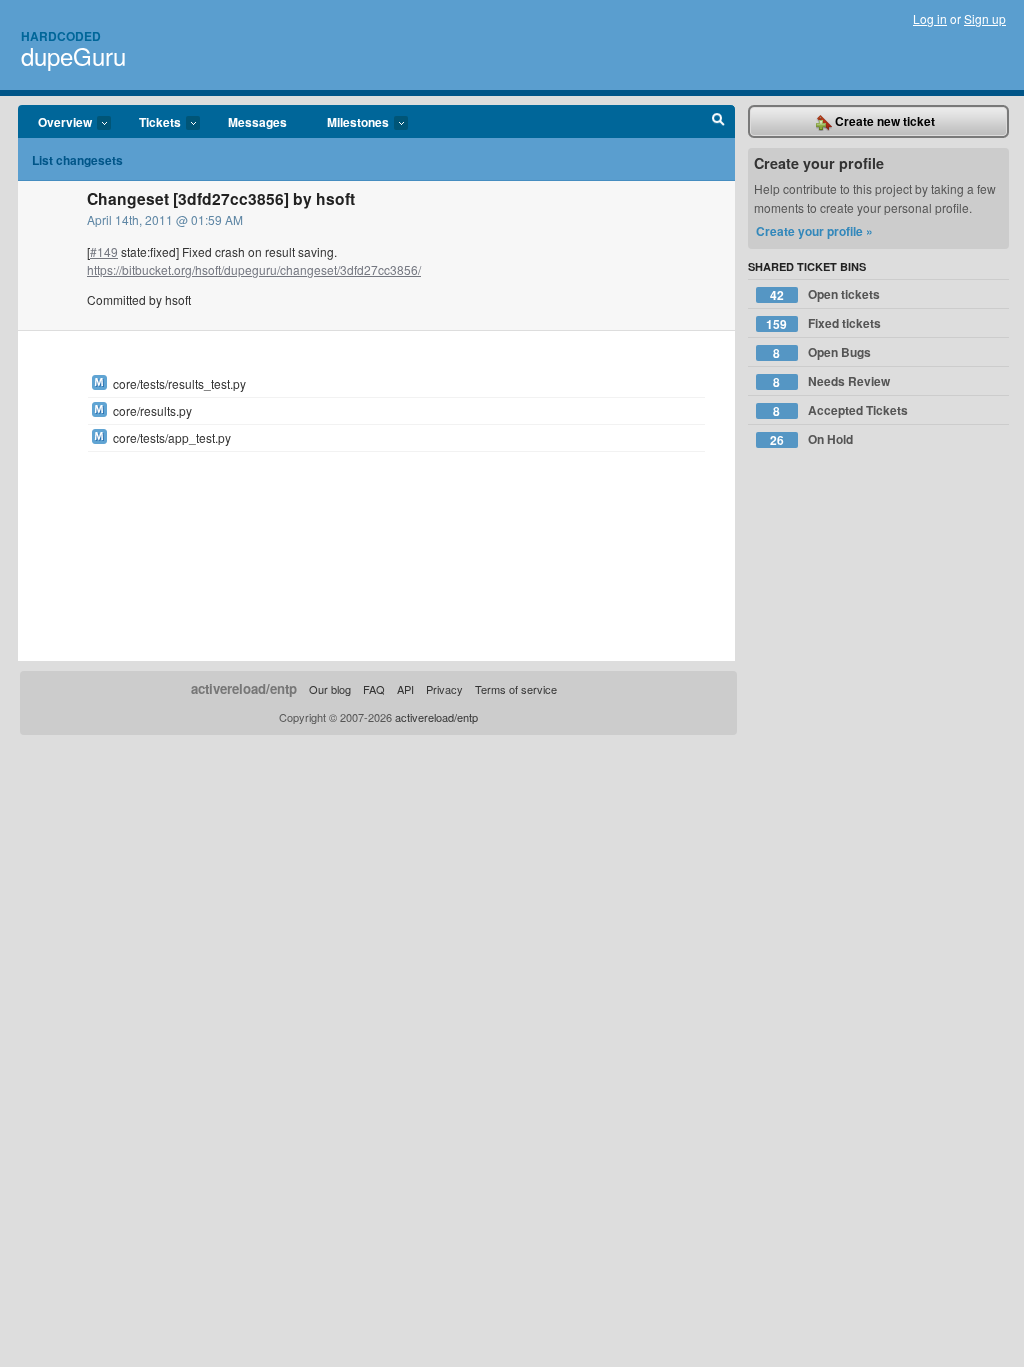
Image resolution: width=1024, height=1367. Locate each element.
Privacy (444, 689)
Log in (930, 18)
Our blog (330, 689)
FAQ (374, 689)
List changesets (77, 160)
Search (718, 122)
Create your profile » (814, 231)
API (405, 689)
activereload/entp (244, 688)
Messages (257, 122)
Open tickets (825, 294)
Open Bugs (822, 352)
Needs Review (831, 381)
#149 (104, 251)
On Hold (811, 439)
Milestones (348, 123)
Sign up (985, 18)
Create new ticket (883, 121)
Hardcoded (61, 36)
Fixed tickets (823, 323)
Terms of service (516, 689)
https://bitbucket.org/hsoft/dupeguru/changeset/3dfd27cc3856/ (254, 269)
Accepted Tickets (840, 410)
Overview (55, 123)
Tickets (150, 123)
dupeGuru (73, 55)
